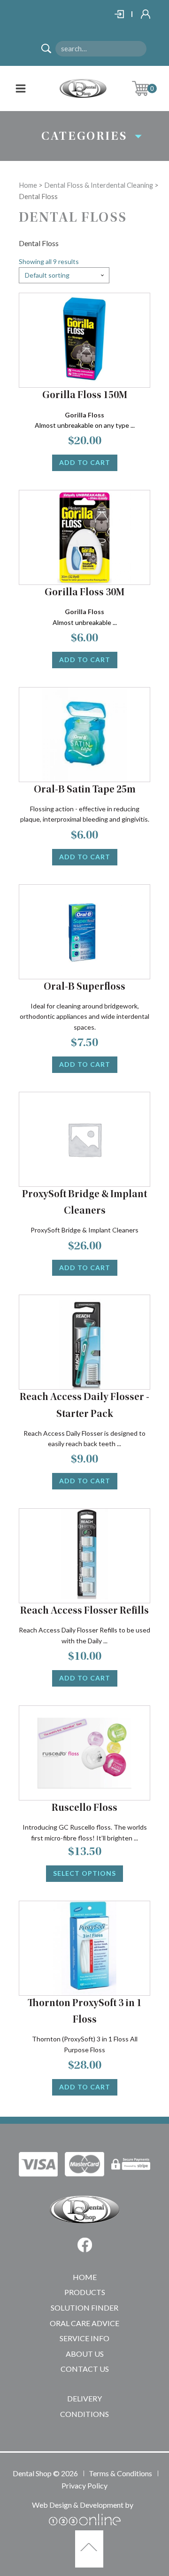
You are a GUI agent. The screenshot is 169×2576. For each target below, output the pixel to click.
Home (28, 185)
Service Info (84, 2338)
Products (85, 2292)
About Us (85, 2354)
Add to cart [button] (85, 462)
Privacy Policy (84, 2485)
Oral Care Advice (84, 2323)
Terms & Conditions (120, 2473)
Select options (84, 1873)
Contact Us (85, 2369)
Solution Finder (84, 2308)
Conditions (84, 2414)
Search (50, 50)
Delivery (84, 2398)
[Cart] (148, 88)
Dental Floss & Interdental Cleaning (99, 185)
